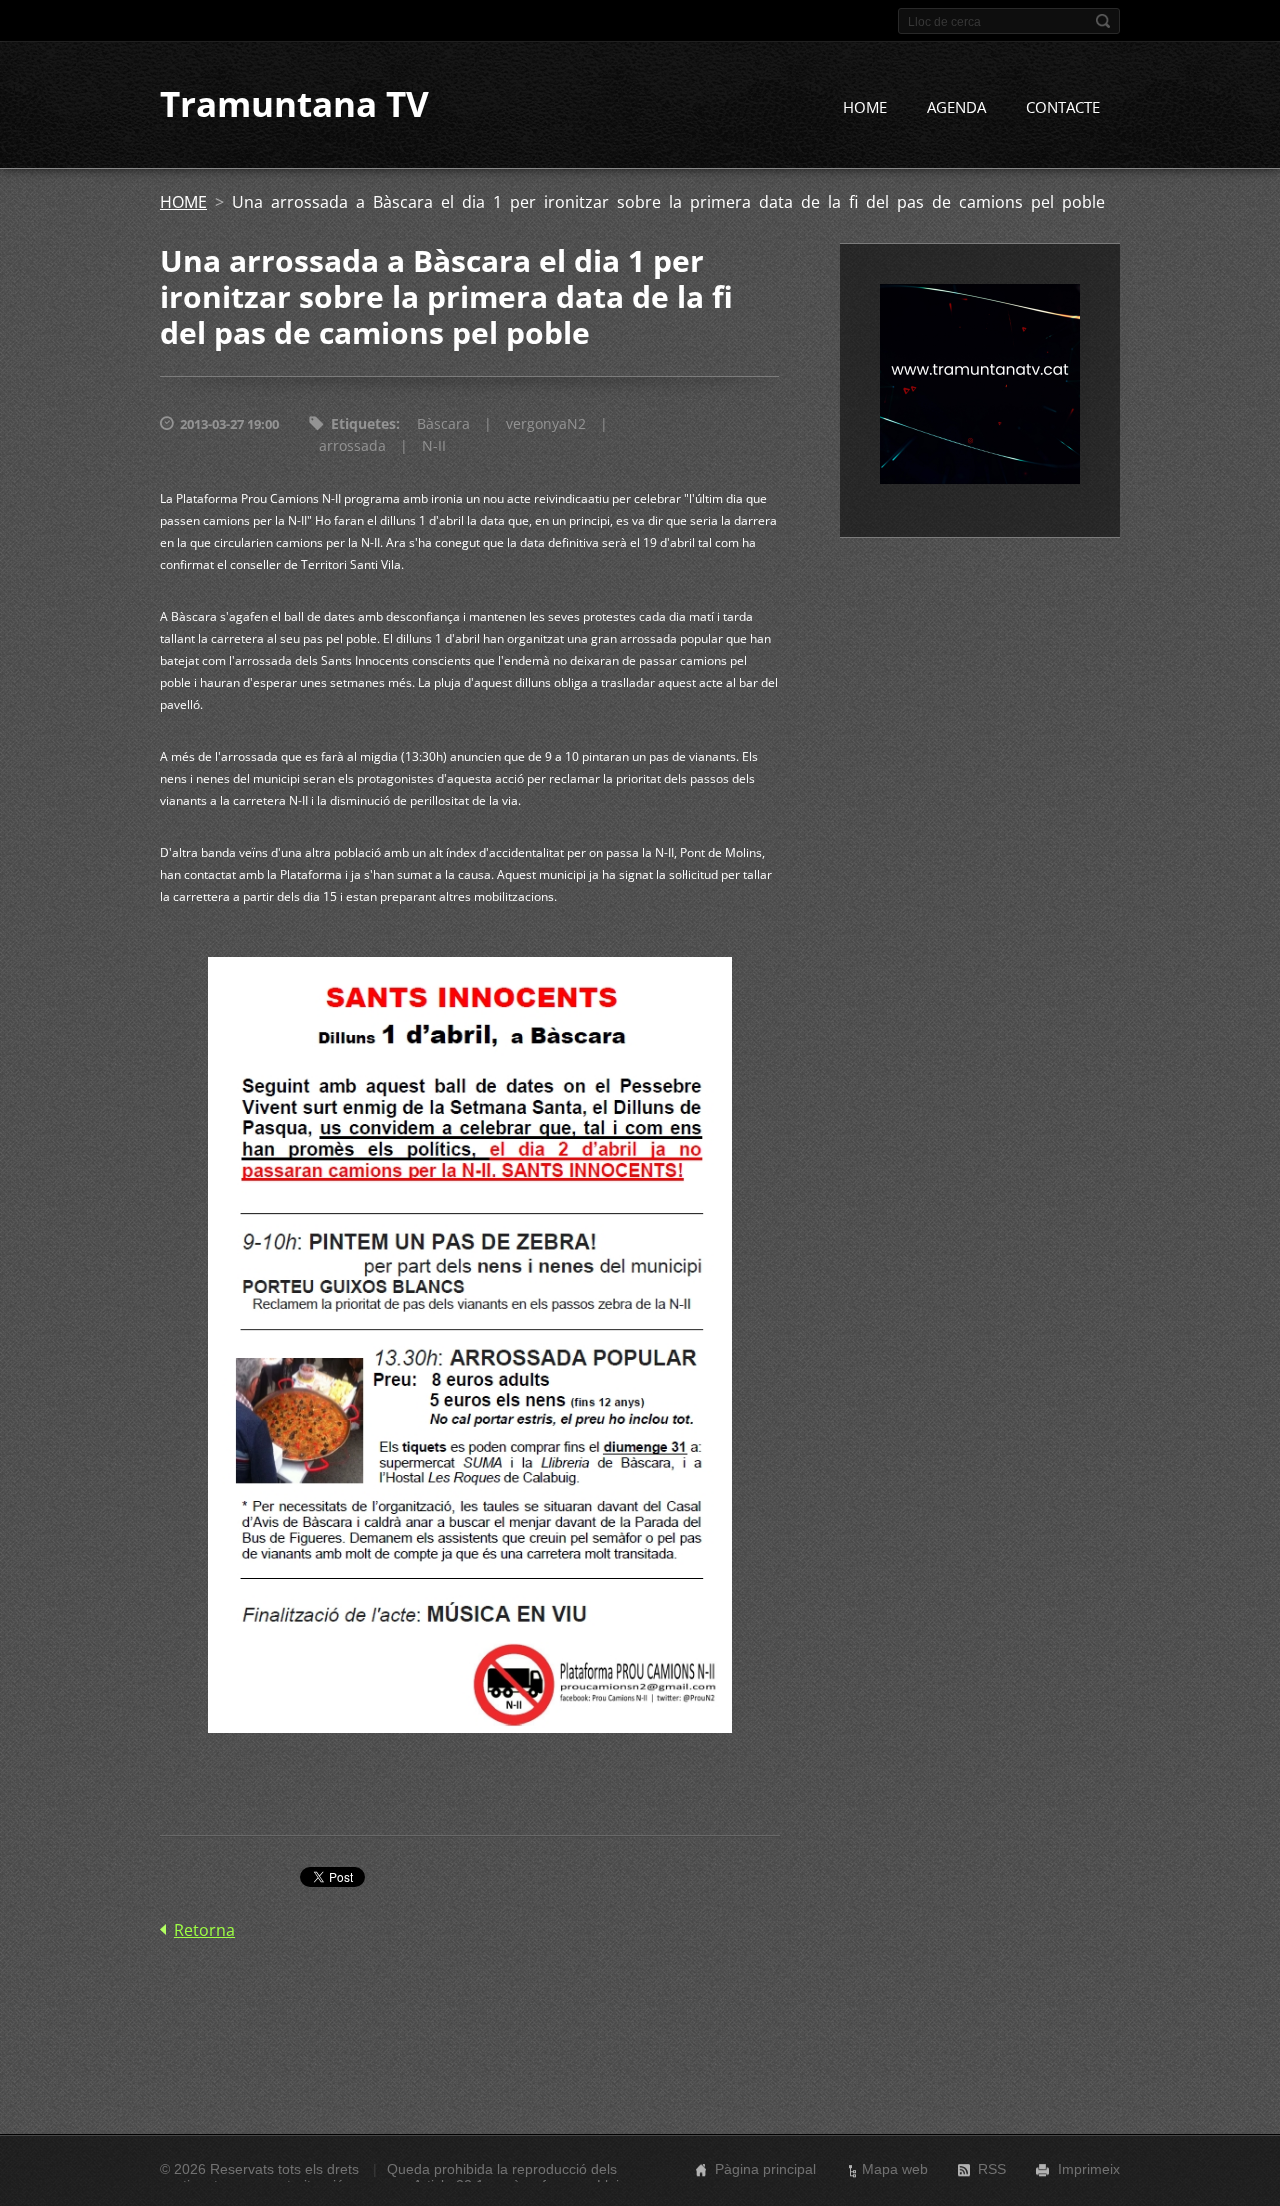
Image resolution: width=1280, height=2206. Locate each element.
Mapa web (895, 2169)
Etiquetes (363, 423)
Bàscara (443, 423)
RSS (992, 2169)
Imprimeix (1089, 2169)
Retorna (204, 1930)
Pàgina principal (765, 2169)
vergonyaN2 (546, 423)
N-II (434, 445)
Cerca (1103, 21)
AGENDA (956, 107)
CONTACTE (1063, 107)
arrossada (352, 445)
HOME (865, 107)
